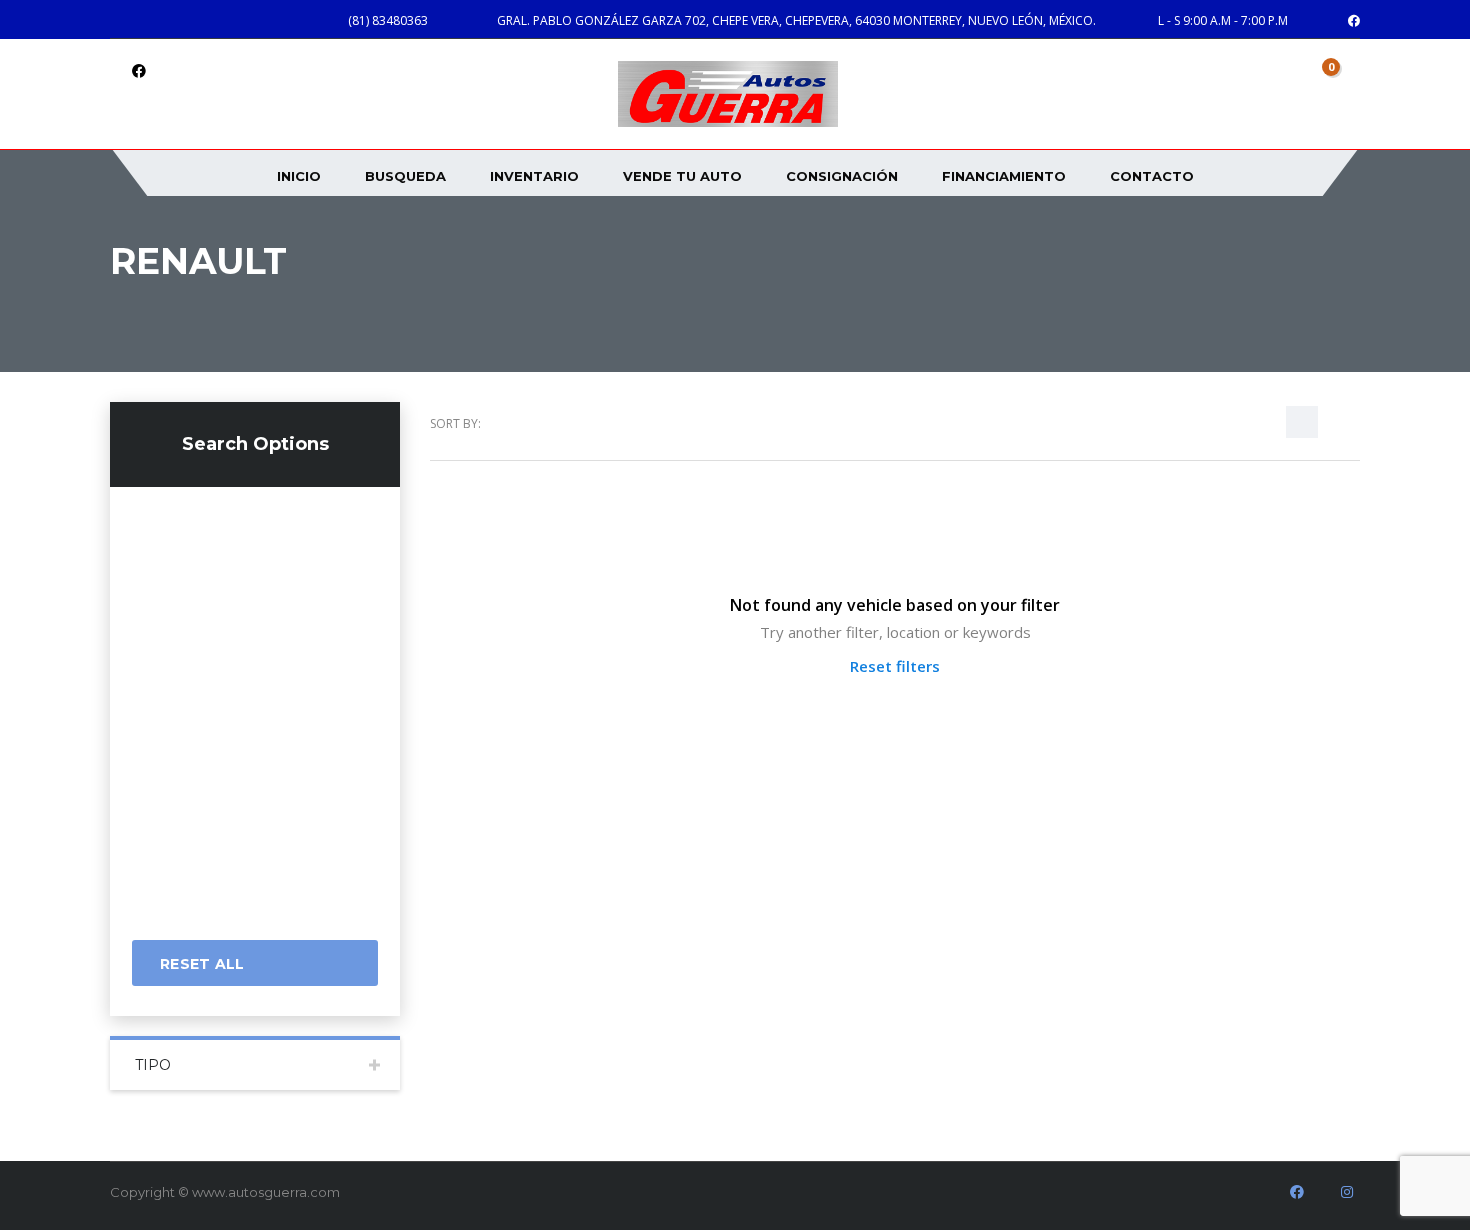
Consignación (842, 176)
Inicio (299, 176)
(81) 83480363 (388, 20)
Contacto (1152, 176)
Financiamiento (1004, 176)
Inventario (534, 176)
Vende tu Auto (682, 176)
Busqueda (405, 176)
